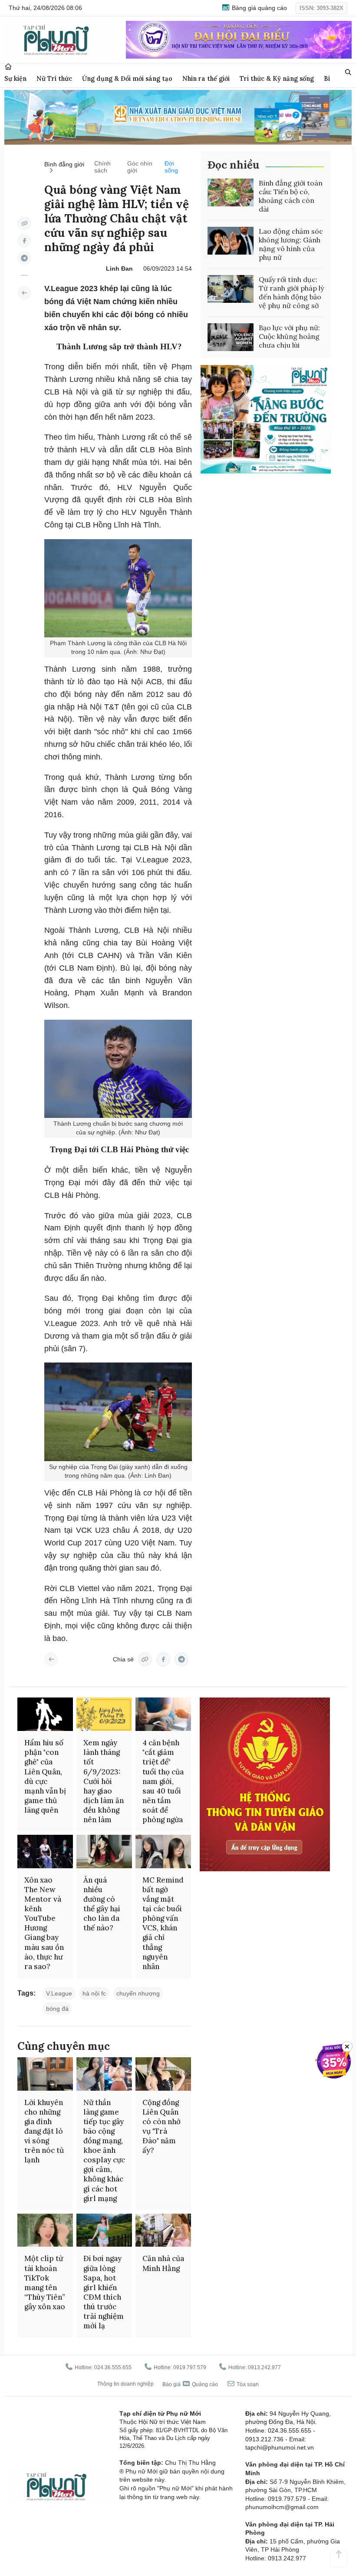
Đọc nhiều (233, 165)
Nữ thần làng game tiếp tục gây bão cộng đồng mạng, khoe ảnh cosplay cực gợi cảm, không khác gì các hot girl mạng (104, 2150)
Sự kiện (15, 78)
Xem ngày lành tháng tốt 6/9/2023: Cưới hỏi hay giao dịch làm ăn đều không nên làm (104, 1781)
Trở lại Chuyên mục (51, 1659)
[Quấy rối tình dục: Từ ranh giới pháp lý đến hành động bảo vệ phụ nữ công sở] (231, 289)
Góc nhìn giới (140, 167)
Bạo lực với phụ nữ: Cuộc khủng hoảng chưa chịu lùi (289, 336)
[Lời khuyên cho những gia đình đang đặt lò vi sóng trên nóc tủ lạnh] (45, 2074)
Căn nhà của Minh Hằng (163, 2263)
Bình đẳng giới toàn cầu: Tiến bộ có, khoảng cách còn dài (291, 196)
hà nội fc (94, 1993)
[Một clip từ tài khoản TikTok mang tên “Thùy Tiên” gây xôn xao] (45, 2230)
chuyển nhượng (138, 1993)
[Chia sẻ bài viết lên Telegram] (24, 258)
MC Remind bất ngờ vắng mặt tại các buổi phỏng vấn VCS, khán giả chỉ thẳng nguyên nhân (163, 1923)
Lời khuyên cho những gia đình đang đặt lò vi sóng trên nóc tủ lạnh (44, 2131)
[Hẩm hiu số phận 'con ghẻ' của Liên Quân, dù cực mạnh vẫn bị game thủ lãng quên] (45, 1714)
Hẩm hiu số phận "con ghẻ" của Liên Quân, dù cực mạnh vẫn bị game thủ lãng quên (45, 1776)
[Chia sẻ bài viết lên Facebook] (24, 241)
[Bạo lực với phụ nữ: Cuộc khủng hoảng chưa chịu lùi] (231, 337)
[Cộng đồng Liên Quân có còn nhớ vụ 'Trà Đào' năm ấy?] (163, 2074)
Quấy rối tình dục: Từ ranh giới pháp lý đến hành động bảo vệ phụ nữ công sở (291, 292)
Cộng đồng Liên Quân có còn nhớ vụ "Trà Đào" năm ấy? (162, 2126)
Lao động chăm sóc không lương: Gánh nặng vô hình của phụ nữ (291, 244)
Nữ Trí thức (54, 78)
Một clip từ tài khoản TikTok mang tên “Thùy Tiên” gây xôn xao (45, 2282)
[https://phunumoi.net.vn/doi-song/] (24, 293)
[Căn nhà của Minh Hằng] (163, 2230)
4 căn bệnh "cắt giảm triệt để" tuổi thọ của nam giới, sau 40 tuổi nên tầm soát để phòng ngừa (163, 1781)
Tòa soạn (247, 2384)
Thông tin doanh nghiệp (125, 2384)
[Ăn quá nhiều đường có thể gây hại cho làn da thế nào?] (104, 1852)
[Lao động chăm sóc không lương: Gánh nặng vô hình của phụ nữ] (231, 241)
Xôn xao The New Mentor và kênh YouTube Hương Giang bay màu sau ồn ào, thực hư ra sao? (44, 1923)
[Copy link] (24, 223)
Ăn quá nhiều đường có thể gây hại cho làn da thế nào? (102, 1904)
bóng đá (57, 2009)
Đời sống (171, 167)
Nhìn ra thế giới (206, 78)
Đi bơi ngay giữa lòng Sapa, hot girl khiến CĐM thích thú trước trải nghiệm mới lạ (104, 2292)
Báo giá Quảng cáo (190, 2384)
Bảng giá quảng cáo (259, 8)
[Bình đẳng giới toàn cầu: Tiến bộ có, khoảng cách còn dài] (231, 192)
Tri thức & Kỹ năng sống (277, 78)
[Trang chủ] (8, 67)
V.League (59, 1993)
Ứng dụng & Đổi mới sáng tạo (127, 78)
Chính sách (102, 167)
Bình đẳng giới (64, 164)
